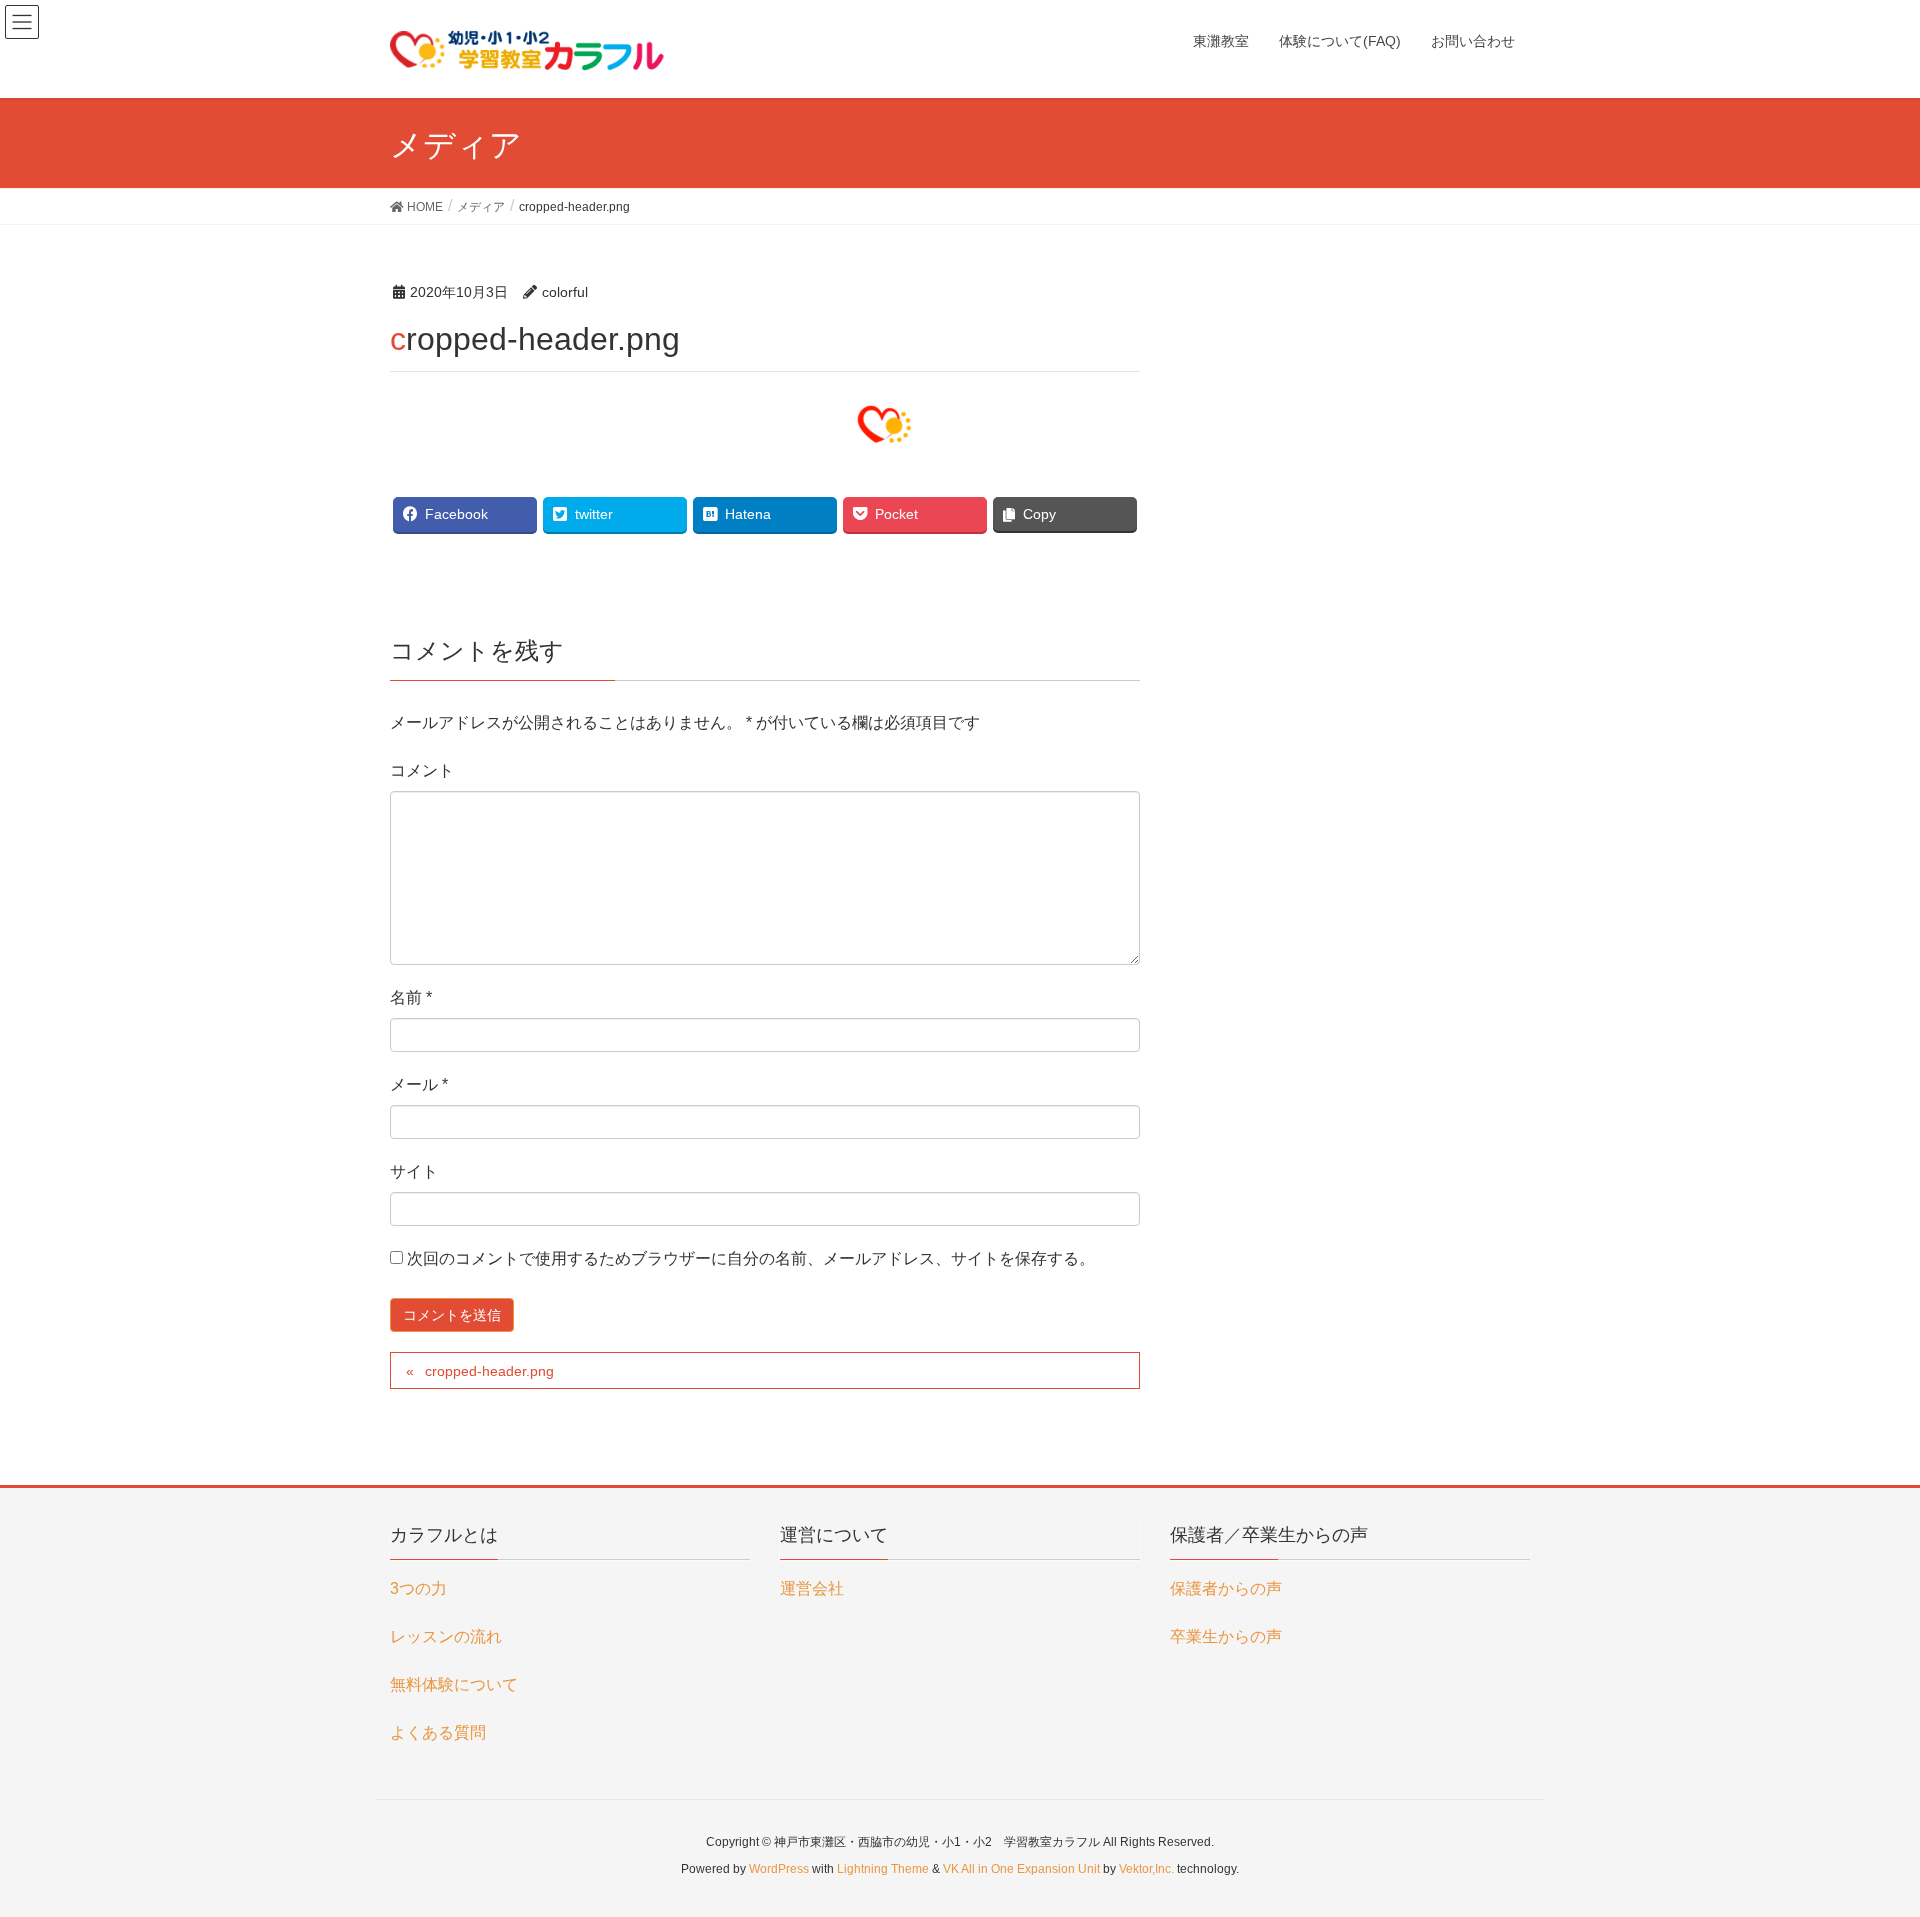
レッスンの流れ (446, 1636)
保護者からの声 (1226, 1588)
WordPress (779, 1869)
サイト (414, 1171)
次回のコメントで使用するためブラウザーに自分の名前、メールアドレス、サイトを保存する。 (751, 1258)
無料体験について (454, 1684)
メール (419, 1084)
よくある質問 (438, 1732)
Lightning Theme (883, 1869)
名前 (411, 997)
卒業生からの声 (1226, 1636)
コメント (422, 770)
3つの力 (418, 1588)
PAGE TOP (1858, 1842)
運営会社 (812, 1588)
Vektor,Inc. (1146, 1869)
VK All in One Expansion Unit (1021, 1869)
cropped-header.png (489, 1371)
